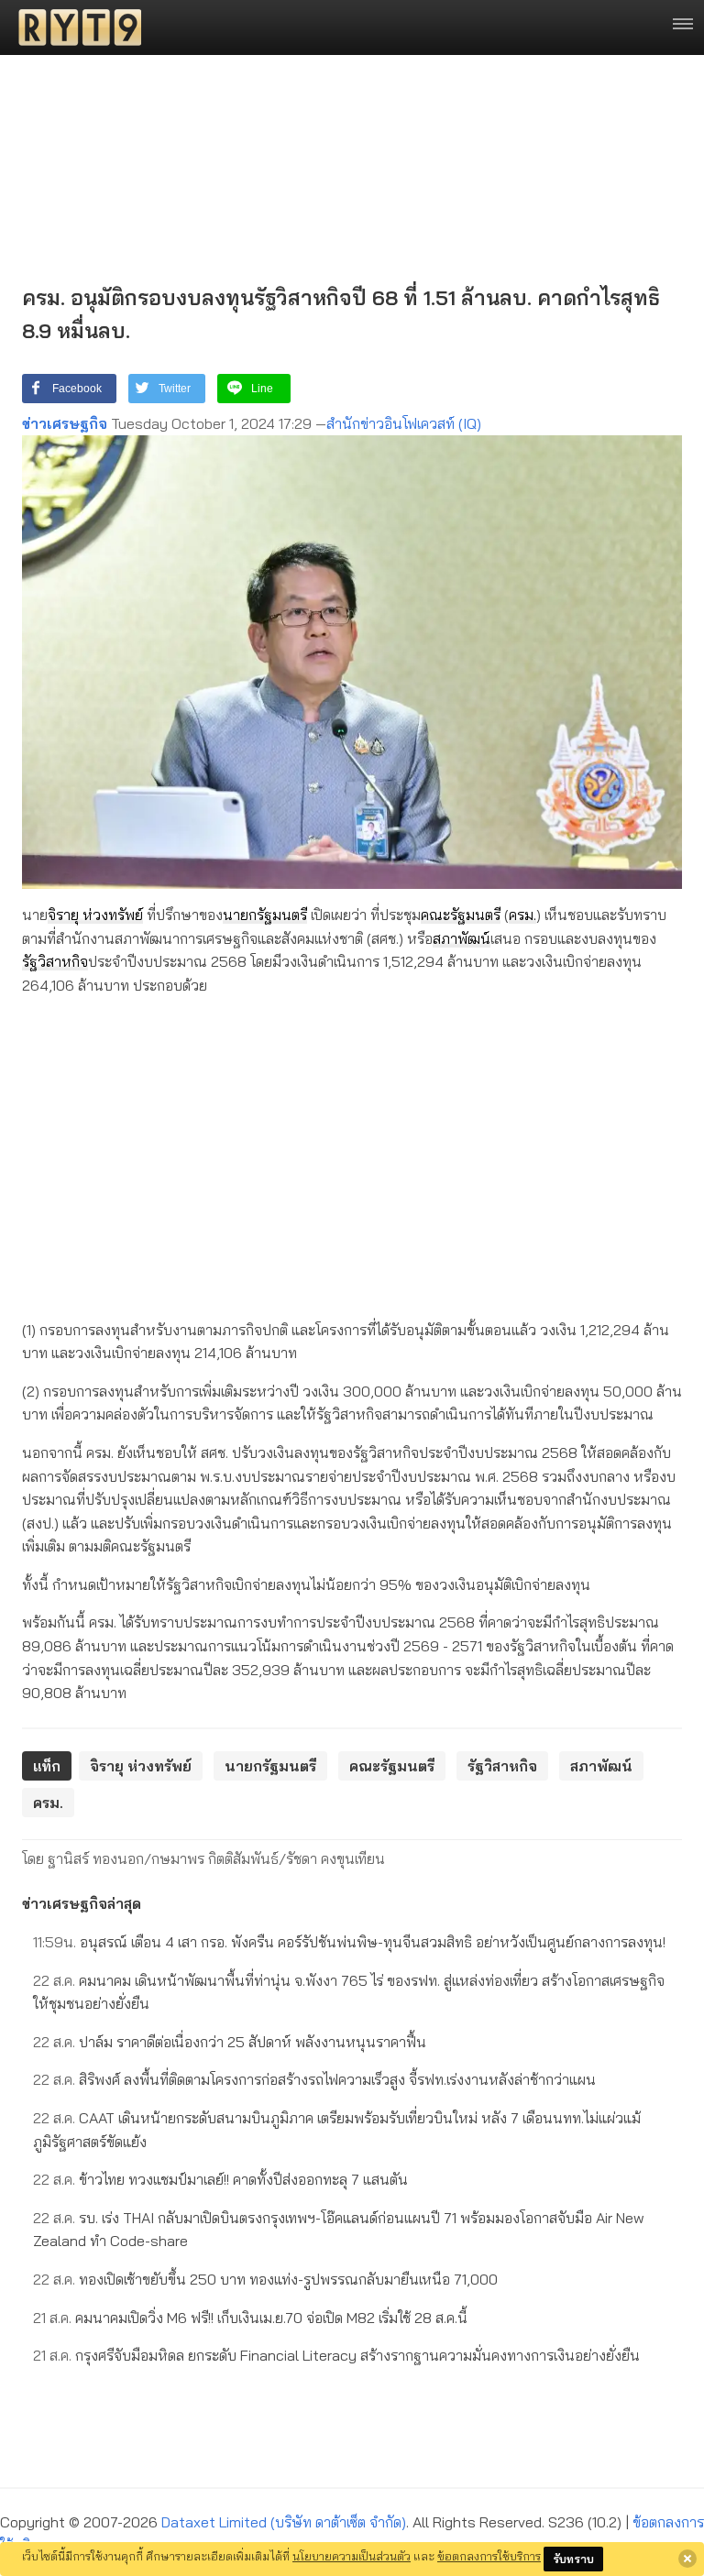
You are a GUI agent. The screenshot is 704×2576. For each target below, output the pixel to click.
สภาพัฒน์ (462, 938)
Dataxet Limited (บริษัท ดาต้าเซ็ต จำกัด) (284, 2522)
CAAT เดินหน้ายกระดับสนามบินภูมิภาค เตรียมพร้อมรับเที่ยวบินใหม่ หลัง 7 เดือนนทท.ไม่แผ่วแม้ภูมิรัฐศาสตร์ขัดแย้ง (337, 2130)
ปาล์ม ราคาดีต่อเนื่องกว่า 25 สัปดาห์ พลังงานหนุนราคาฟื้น (230, 2042)
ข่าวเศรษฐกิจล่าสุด (82, 1903)
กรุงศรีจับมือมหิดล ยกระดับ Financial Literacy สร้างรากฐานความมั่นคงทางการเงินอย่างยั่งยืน (336, 2355)
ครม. (522, 915)
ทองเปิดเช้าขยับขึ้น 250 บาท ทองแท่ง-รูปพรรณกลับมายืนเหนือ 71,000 (265, 2279)
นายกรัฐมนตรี (265, 915)
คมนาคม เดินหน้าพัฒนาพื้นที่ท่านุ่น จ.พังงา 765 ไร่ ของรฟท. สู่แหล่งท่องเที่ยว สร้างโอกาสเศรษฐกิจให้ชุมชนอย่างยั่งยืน (349, 1992)
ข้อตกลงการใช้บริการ (489, 2556)
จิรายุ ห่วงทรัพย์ (95, 915)
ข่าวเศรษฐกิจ (65, 423)
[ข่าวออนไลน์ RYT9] (74, 27)
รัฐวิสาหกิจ (55, 961)
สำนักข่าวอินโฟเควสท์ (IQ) (404, 423)
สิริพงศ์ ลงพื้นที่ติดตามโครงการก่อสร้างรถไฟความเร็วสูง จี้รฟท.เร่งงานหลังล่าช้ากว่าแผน (314, 2079)
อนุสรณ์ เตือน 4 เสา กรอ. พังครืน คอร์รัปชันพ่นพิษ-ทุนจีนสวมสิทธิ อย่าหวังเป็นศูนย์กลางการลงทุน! (349, 1942)
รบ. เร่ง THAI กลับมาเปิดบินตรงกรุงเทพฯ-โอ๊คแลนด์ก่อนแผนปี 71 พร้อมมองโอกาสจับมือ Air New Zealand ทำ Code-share (339, 2230)
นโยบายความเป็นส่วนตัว (352, 2556)
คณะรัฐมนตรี (461, 915)
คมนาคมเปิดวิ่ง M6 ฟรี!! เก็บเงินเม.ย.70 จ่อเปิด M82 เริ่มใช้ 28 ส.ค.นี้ (250, 2318)
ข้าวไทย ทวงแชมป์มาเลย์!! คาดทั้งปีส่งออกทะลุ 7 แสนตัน (220, 2179)
